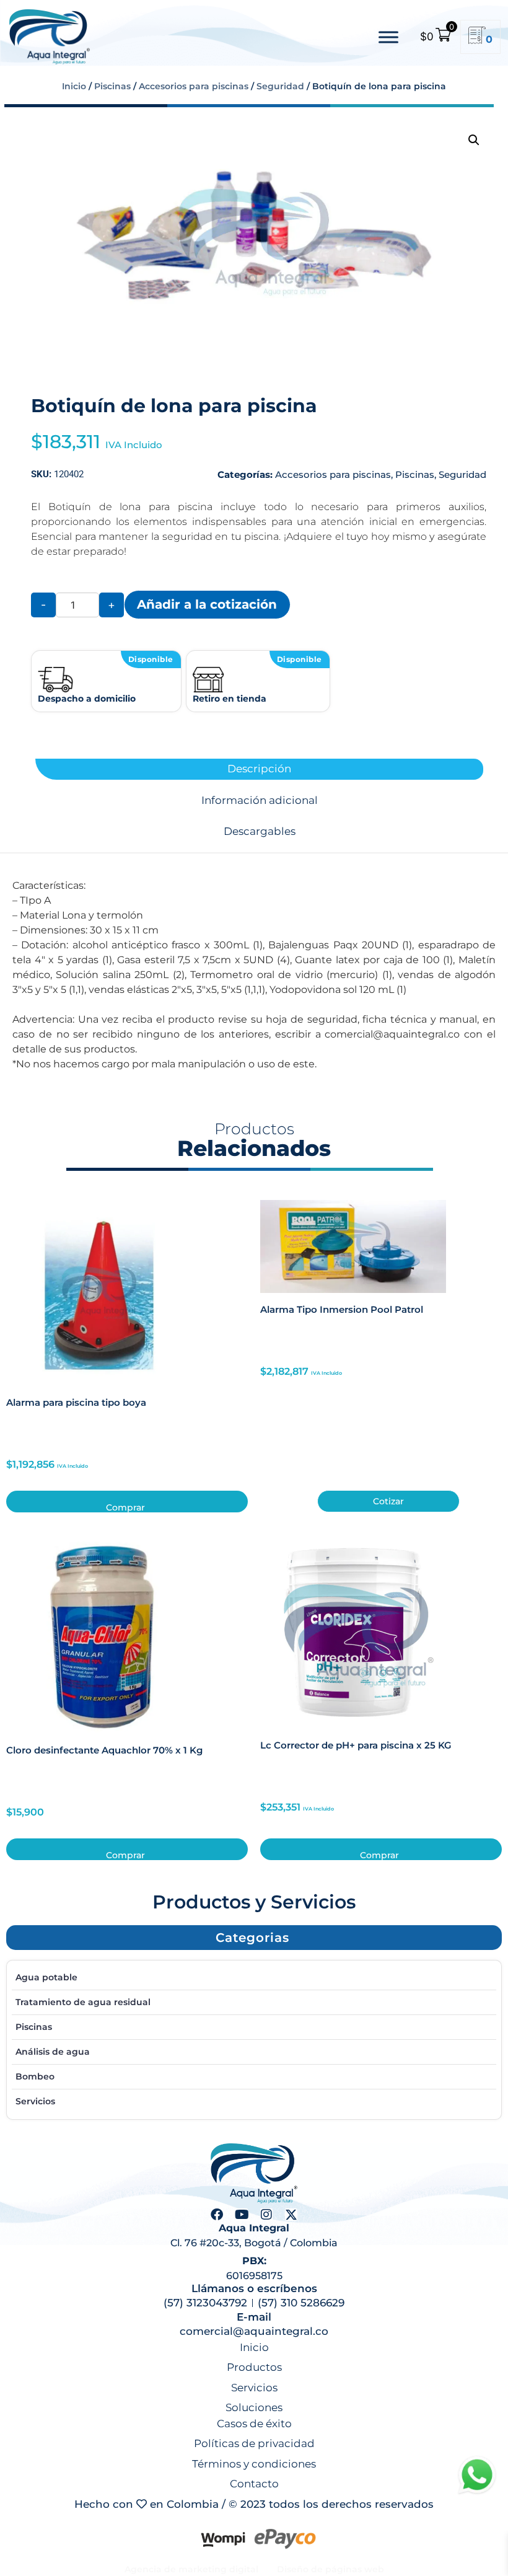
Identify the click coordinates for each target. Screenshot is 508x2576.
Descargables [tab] (260, 831)
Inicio (74, 86)
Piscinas (112, 86)
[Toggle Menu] (388, 37)
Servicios (35, 2101)
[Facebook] (217, 2215)
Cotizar (388, 1501)
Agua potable (46, 1977)
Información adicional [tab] (260, 801)
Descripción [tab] (259, 769)
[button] (474, 140)
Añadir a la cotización (207, 604)
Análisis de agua (53, 2052)
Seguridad (280, 86)
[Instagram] (266, 2215)
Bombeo (35, 2076)
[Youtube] (242, 2215)
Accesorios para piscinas (194, 86)
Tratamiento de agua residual (83, 2002)
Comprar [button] (125, 1507)
